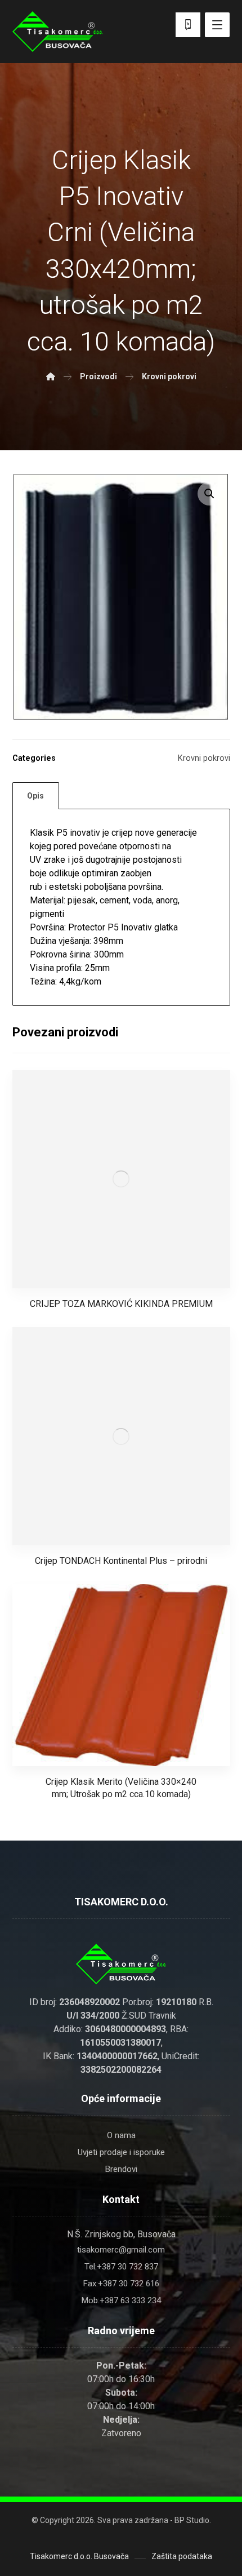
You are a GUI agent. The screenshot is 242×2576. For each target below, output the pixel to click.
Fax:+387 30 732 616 (121, 2284)
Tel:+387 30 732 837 (121, 2267)
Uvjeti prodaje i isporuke (121, 2152)
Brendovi (121, 2169)
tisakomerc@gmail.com (121, 2250)
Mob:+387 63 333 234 (121, 2300)
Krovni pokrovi (204, 758)
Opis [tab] (35, 796)
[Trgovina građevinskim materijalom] (57, 32)
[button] (209, 494)
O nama (121, 2135)
